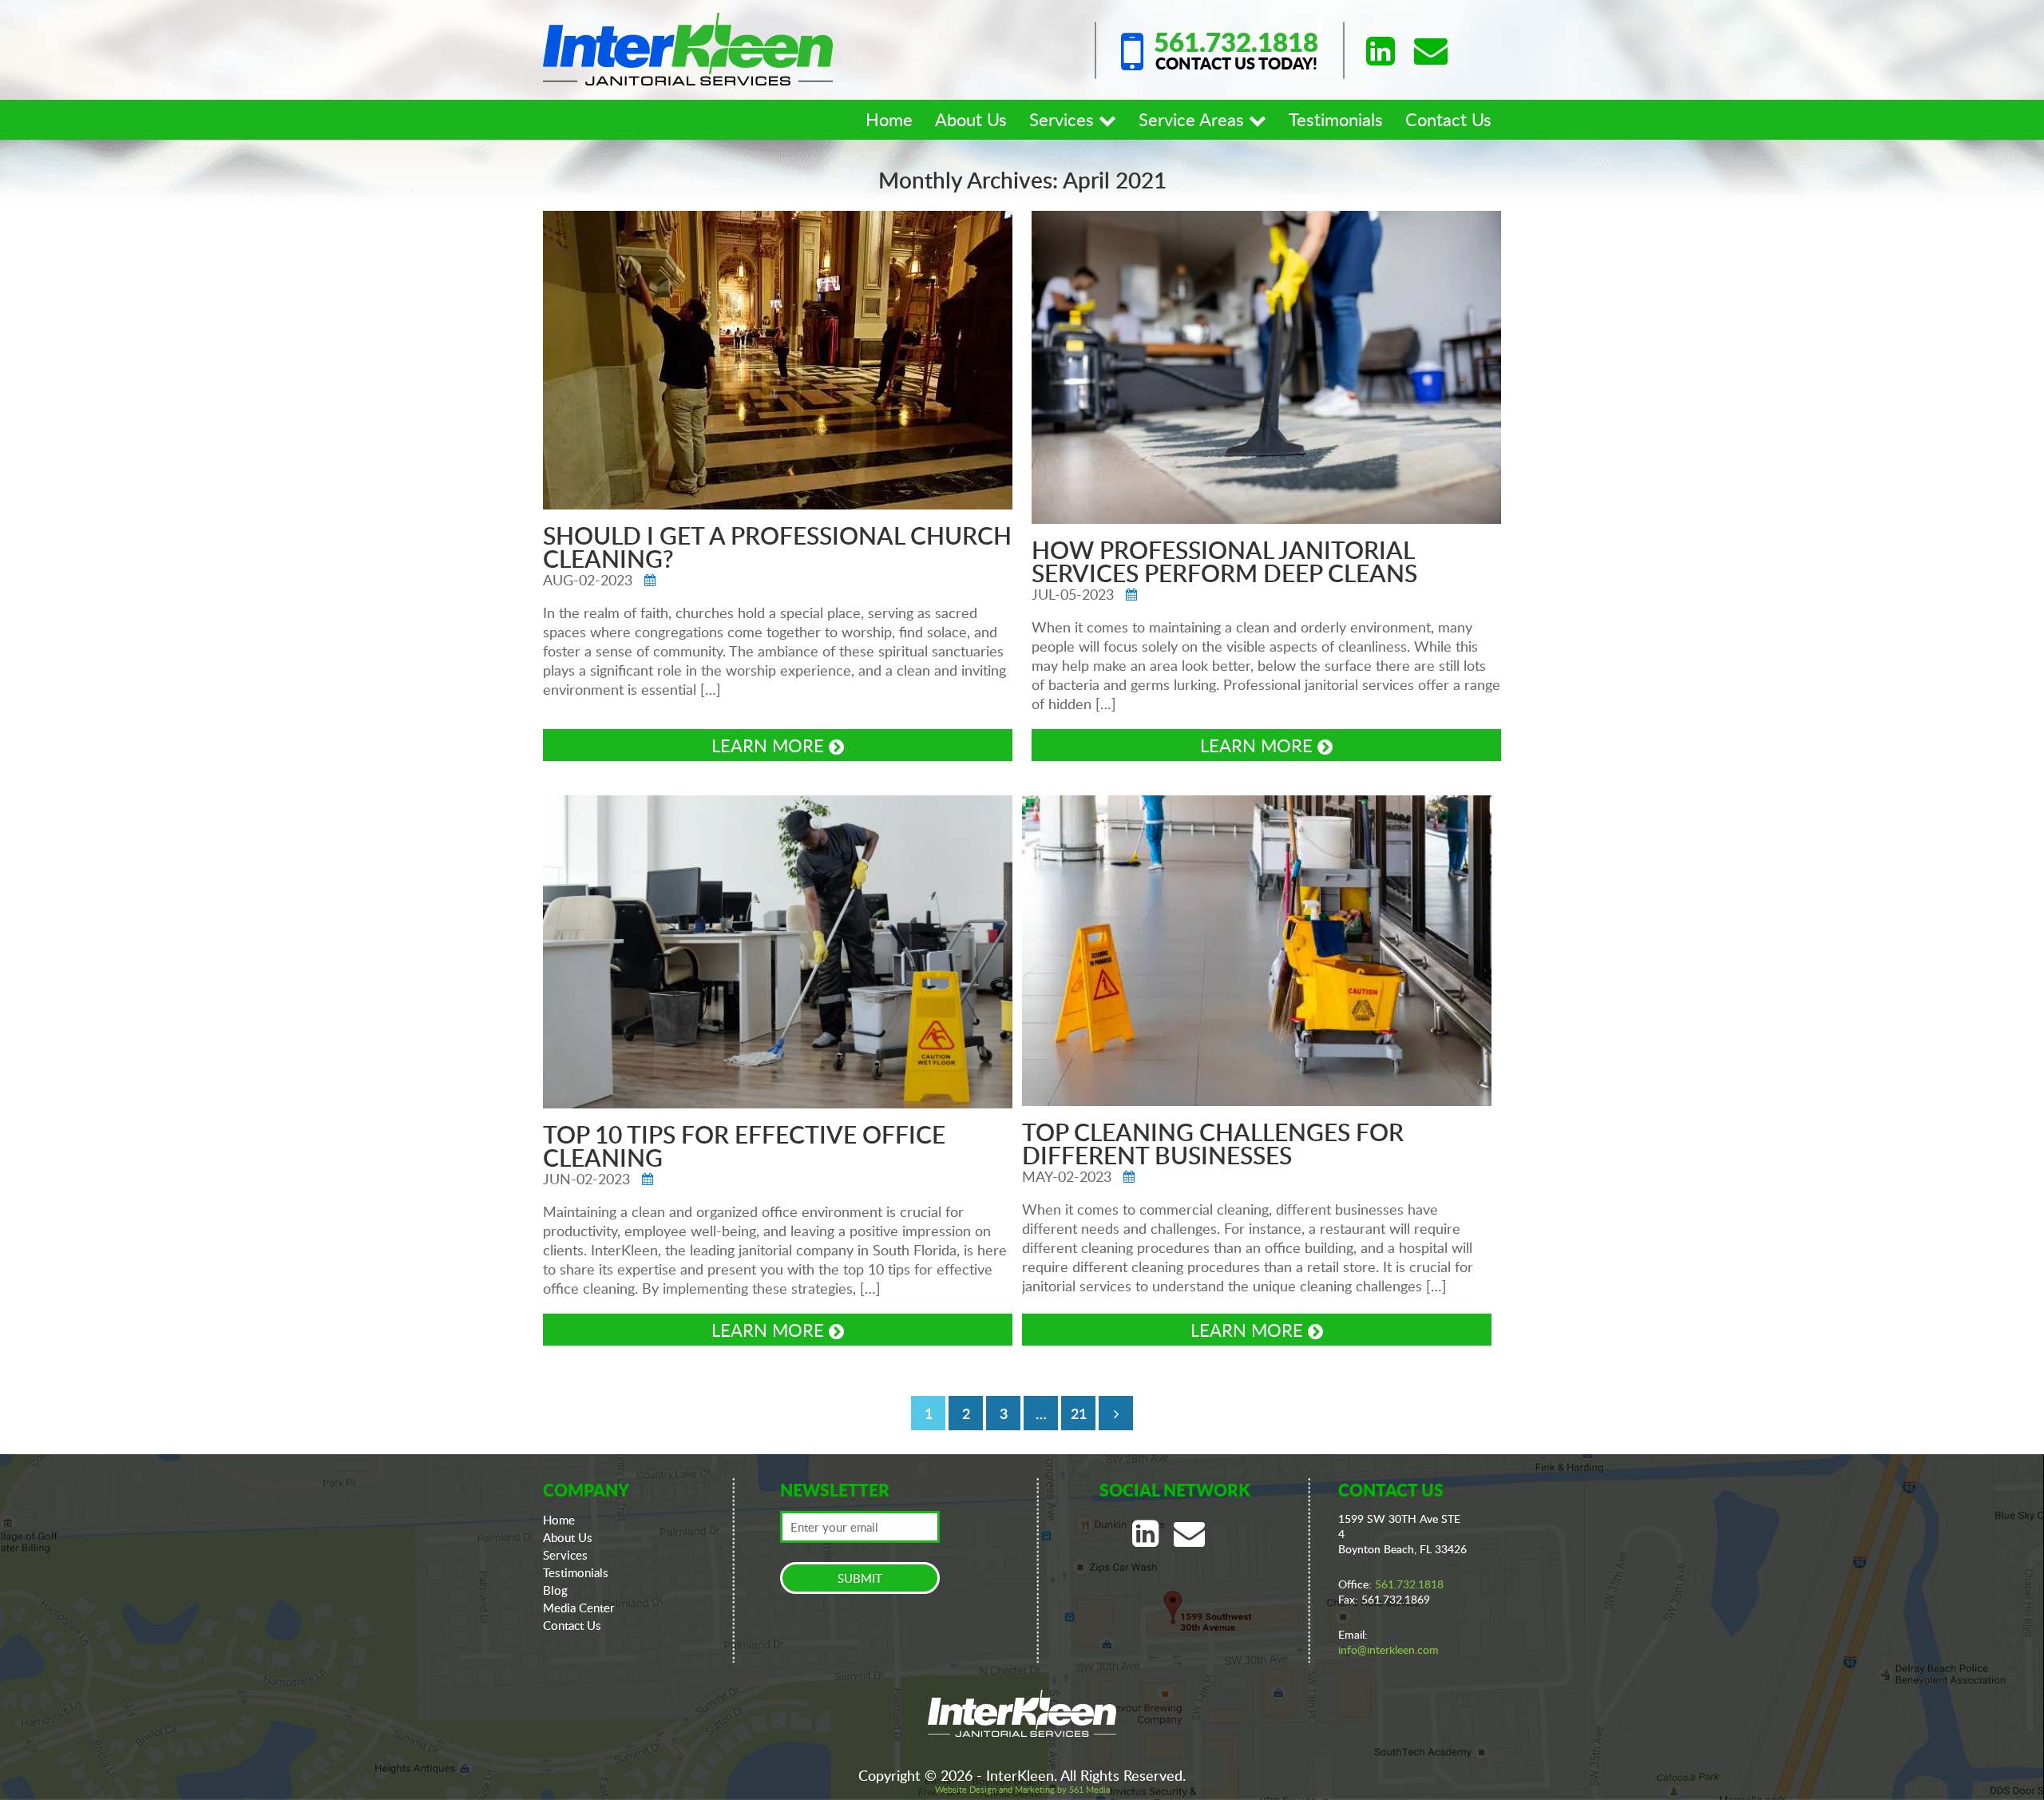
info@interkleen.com (1388, 1649)
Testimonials (1336, 119)
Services (1064, 119)
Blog (555, 1590)
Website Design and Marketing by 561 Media (1022, 1789)
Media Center (579, 1608)
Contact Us (1448, 119)
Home (889, 119)
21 (1079, 1413)
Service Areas (1194, 119)
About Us (971, 119)
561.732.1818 (1236, 42)
